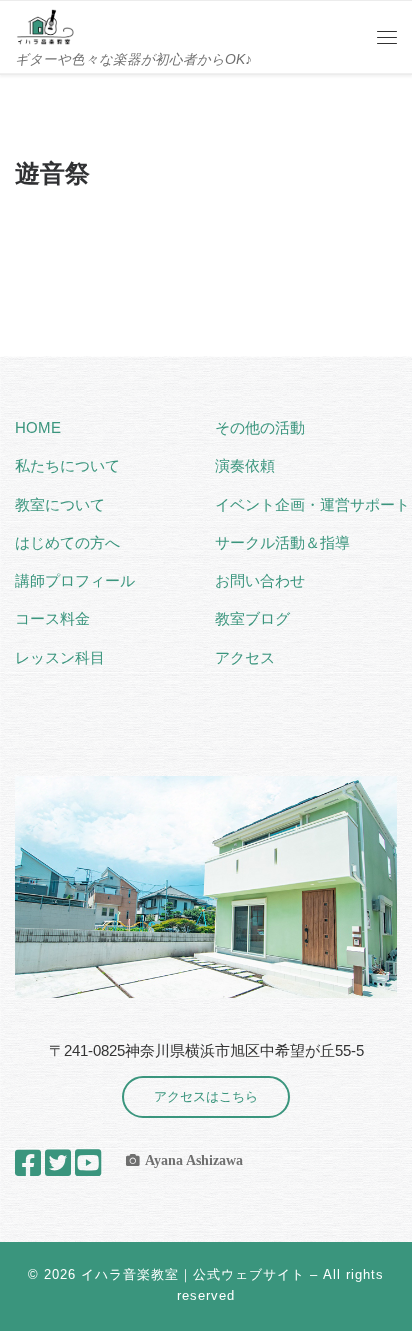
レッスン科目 (60, 657)
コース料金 (52, 618)
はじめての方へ (67, 542)
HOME (38, 427)
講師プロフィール (75, 580)
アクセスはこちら (206, 1096)
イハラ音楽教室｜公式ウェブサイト (193, 1274)
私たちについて (67, 465)
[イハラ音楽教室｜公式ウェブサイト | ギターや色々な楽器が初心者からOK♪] (45, 25)
